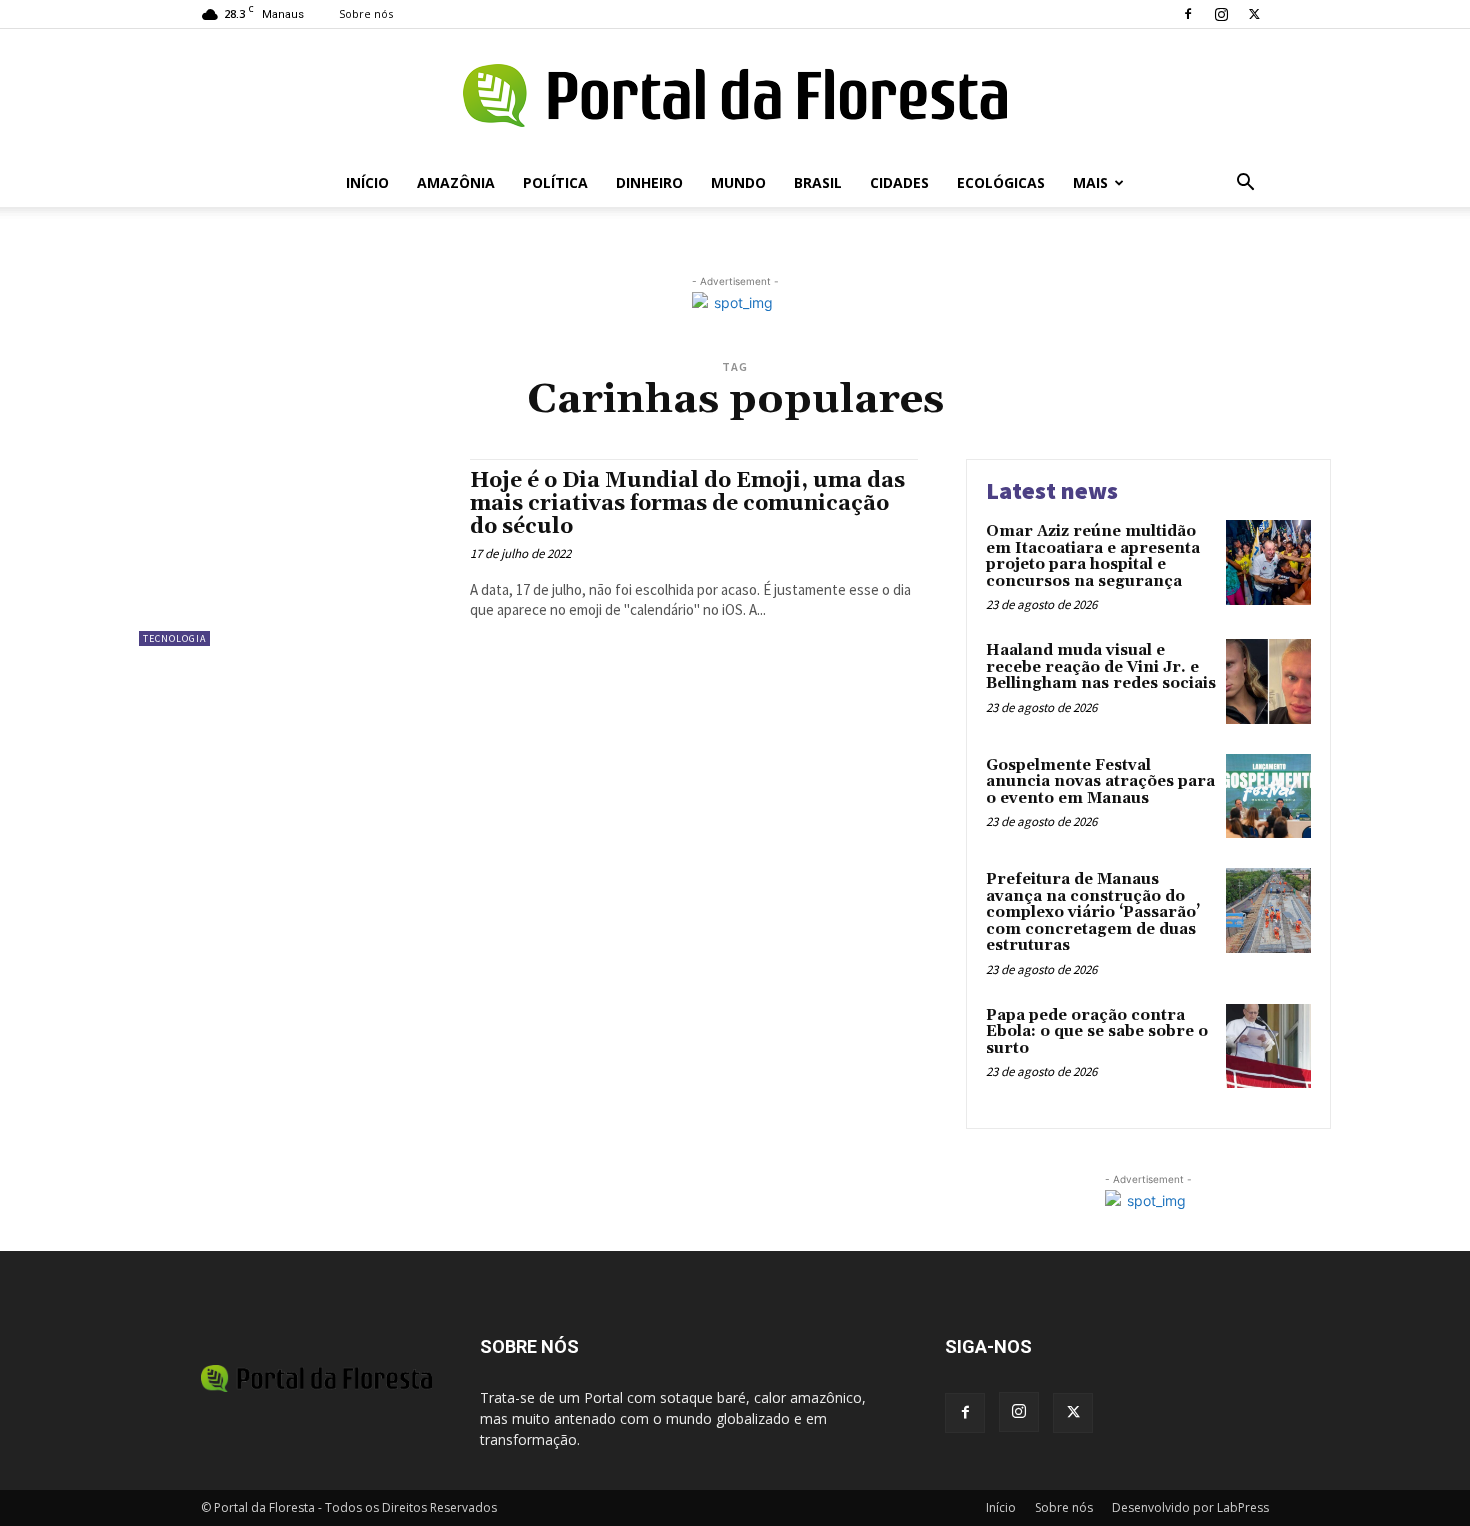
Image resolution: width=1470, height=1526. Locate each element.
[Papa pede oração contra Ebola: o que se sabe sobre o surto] (1268, 1046)
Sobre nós (366, 13)
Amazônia (456, 182)
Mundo (738, 182)
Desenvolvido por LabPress (1190, 1507)
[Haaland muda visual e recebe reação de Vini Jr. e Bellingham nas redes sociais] (1268, 681)
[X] (1254, 14)
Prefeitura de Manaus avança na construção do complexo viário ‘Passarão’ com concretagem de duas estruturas (1093, 912)
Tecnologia (174, 638)
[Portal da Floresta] (735, 95)
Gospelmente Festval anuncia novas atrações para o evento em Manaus (1100, 782)
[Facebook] (1188, 14)
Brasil (818, 182)
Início (367, 182)
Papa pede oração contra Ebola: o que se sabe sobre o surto (1097, 1032)
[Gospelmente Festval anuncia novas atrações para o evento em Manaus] (1268, 796)
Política (555, 182)
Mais (1090, 182)
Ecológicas (1001, 182)
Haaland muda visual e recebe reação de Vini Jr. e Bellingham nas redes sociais (1101, 667)
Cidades (899, 182)
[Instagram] (1221, 14)
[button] (1245, 184)
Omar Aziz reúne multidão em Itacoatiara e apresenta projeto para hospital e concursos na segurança (1093, 556)
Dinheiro (649, 182)
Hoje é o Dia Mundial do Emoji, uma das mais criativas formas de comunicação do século (687, 504)
